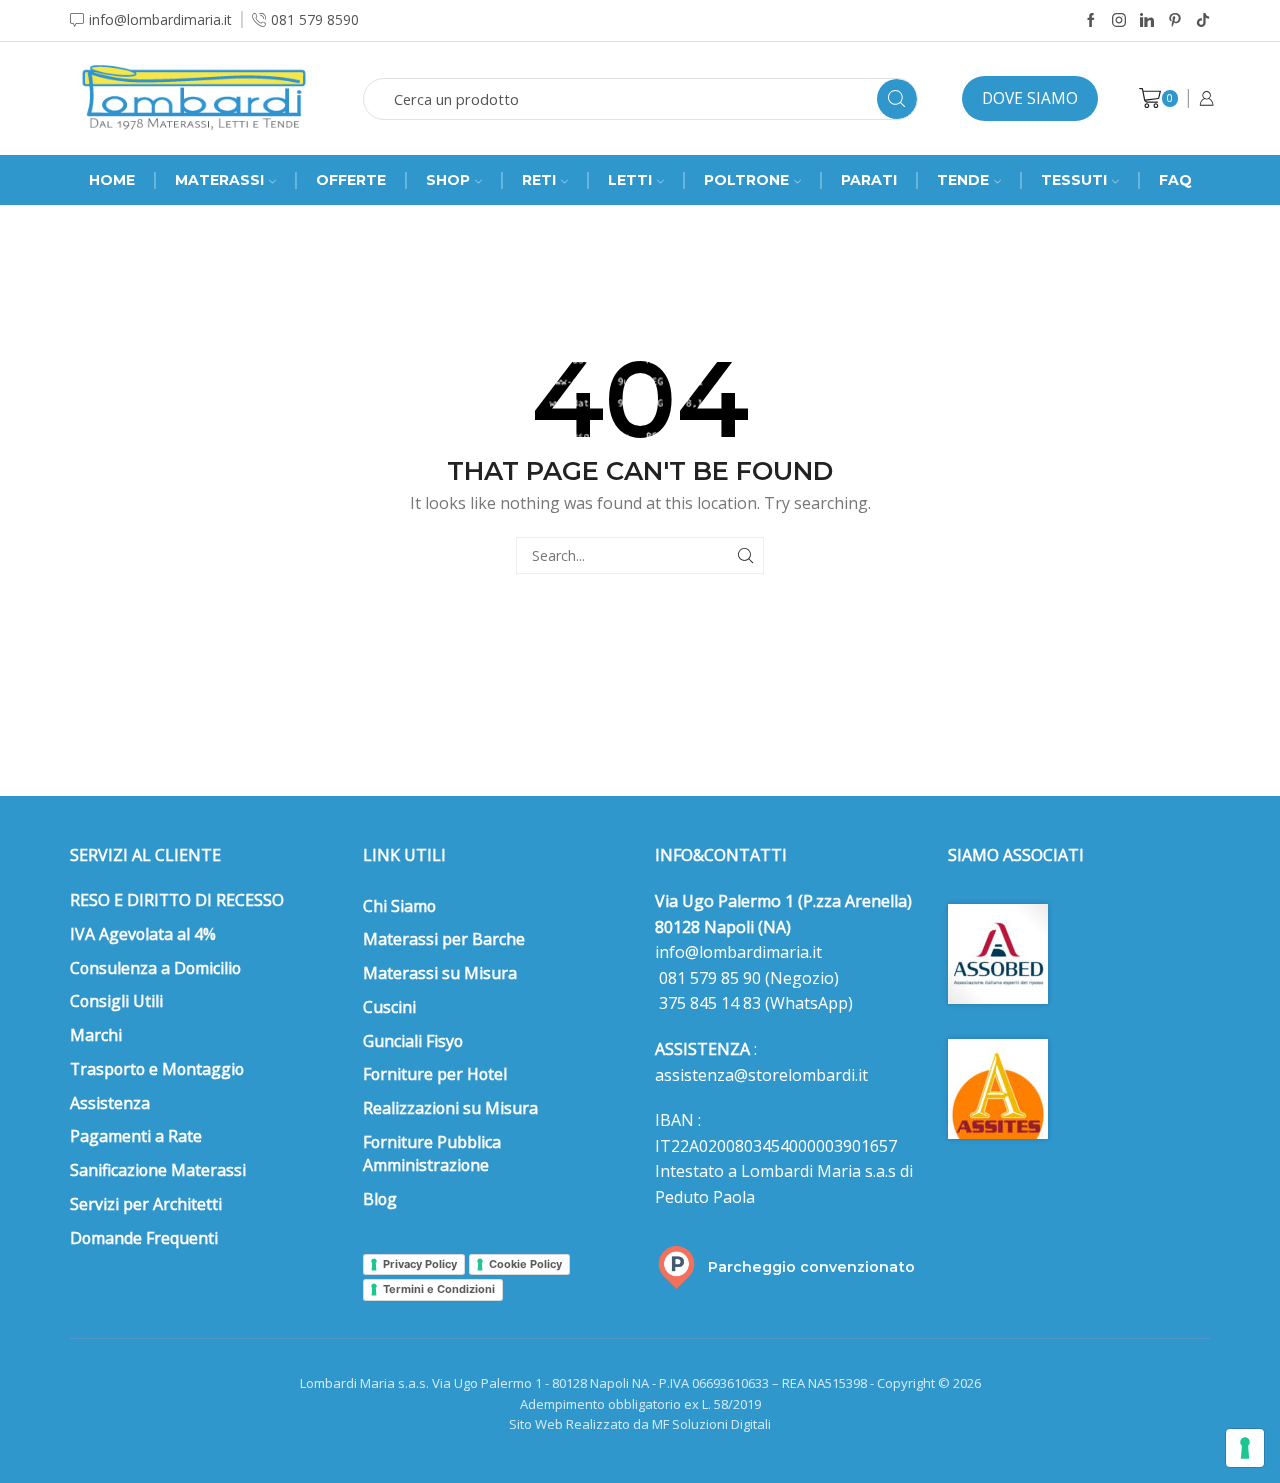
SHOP (448, 180)
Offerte (351, 180)
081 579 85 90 (708, 978)
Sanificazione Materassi (158, 1170)
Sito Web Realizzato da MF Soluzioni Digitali (640, 1424)
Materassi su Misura (440, 973)
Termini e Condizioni (439, 1289)
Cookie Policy (525, 1264)
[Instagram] (1119, 21)
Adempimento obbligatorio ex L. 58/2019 (640, 1404)
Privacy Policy (420, 1264)
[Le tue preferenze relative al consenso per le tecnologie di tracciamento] (1245, 1448)
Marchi (96, 1035)
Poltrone (746, 180)
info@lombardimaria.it (738, 952)
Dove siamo (1030, 98)
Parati (869, 180)
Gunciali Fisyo (413, 1041)
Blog (380, 1199)
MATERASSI (219, 180)
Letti (630, 180)
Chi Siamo (399, 906)
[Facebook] (1091, 21)
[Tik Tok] (1203, 21)
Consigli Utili (116, 1001)
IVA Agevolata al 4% (143, 934)
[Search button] (897, 99)
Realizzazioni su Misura (450, 1108)
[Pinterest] (1175, 21)
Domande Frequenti (144, 1238)
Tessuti (1074, 180)
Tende (963, 180)
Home (112, 180)
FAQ (1175, 180)
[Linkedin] (1147, 21)
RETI (539, 180)
